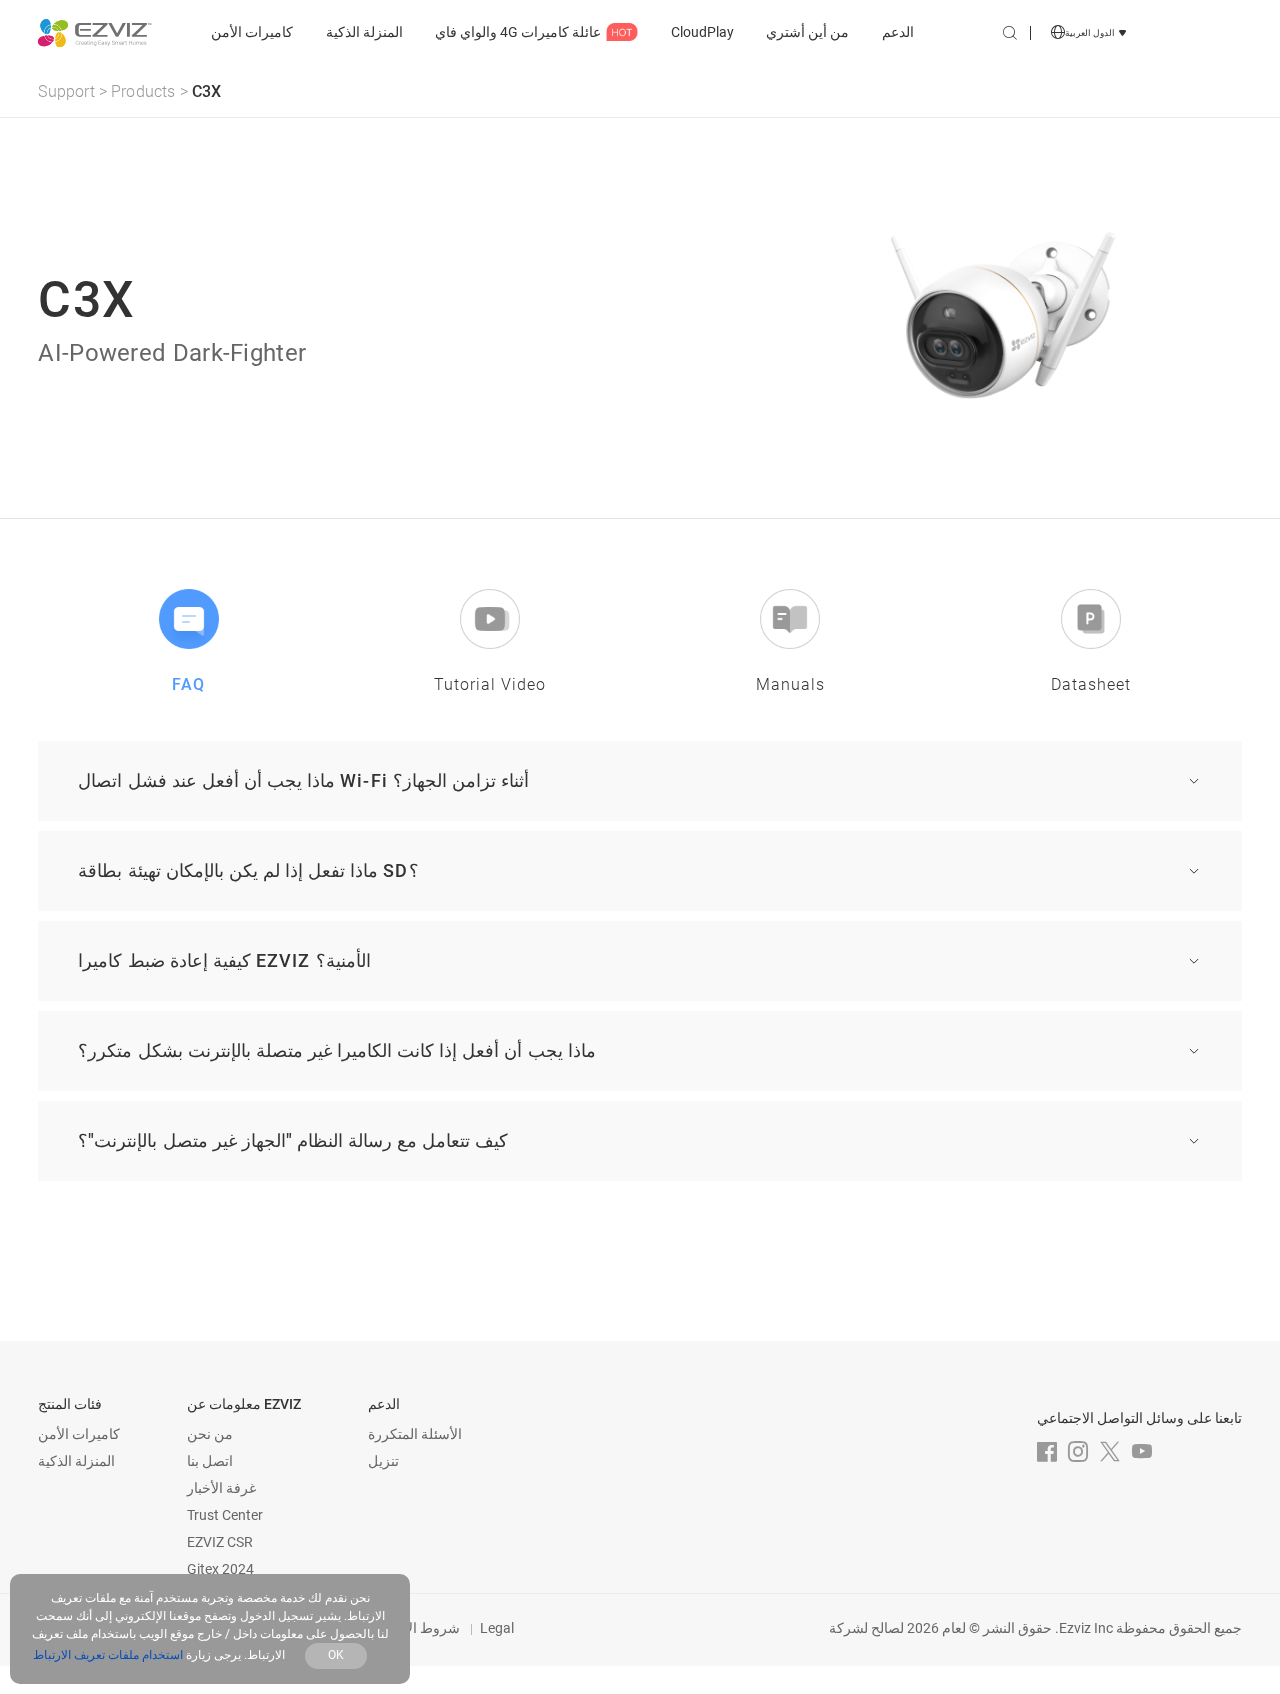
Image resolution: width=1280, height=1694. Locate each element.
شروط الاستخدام (410, 1628)
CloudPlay (702, 32)
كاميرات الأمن (252, 32)
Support (66, 91)
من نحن (210, 1434)
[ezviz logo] (94, 33)
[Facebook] (1047, 1451)
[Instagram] (1078, 1451)
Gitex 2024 (220, 1569)
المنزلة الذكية (364, 32)
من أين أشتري (807, 32)
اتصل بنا (210, 1461)
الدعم (898, 32)
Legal (497, 1628)
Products (143, 91)
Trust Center (225, 1515)
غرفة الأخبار (221, 1488)
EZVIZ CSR (220, 1542)
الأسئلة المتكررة (415, 1434)
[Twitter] (1110, 1451)
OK (336, 1655)
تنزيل (383, 1461)
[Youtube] (1142, 1451)
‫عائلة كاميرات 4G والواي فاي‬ (518, 32)
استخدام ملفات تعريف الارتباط (108, 1655)
